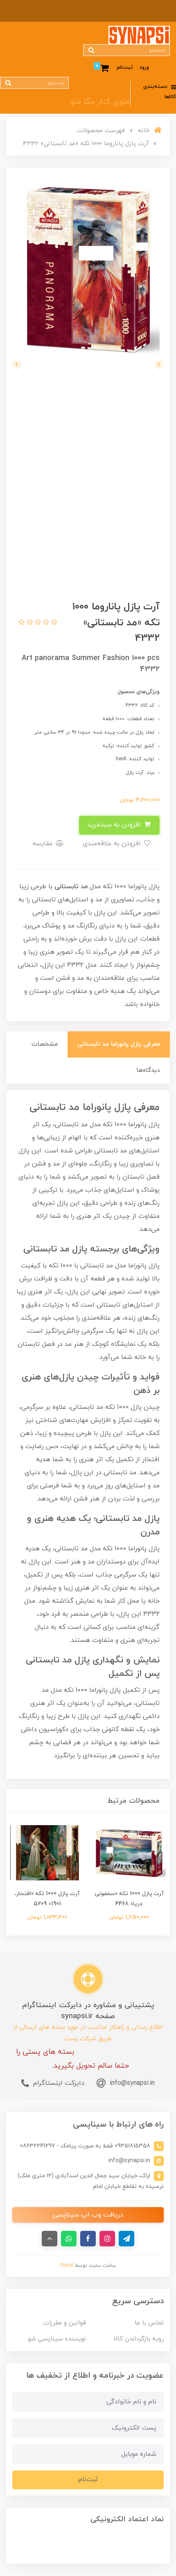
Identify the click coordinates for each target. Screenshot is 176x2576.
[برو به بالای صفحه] (50, 2239)
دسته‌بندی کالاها (160, 92)
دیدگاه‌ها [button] (148, 1070)
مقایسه (43, 844)
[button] (53, 623)
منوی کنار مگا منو (100, 102)
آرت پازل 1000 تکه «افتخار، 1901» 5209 (47, 1899)
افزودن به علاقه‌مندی (113, 844)
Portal (67, 2266)
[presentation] (159, 365)
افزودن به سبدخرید (115, 825)
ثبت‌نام (125, 67)
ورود (144, 67)
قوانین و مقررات (64, 2323)
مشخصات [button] (45, 1044)
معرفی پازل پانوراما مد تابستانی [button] (119, 1044)
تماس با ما (149, 2323)
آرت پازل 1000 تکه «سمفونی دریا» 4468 (129, 1899)
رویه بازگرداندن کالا (139, 2339)
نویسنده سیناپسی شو (57, 2339)
